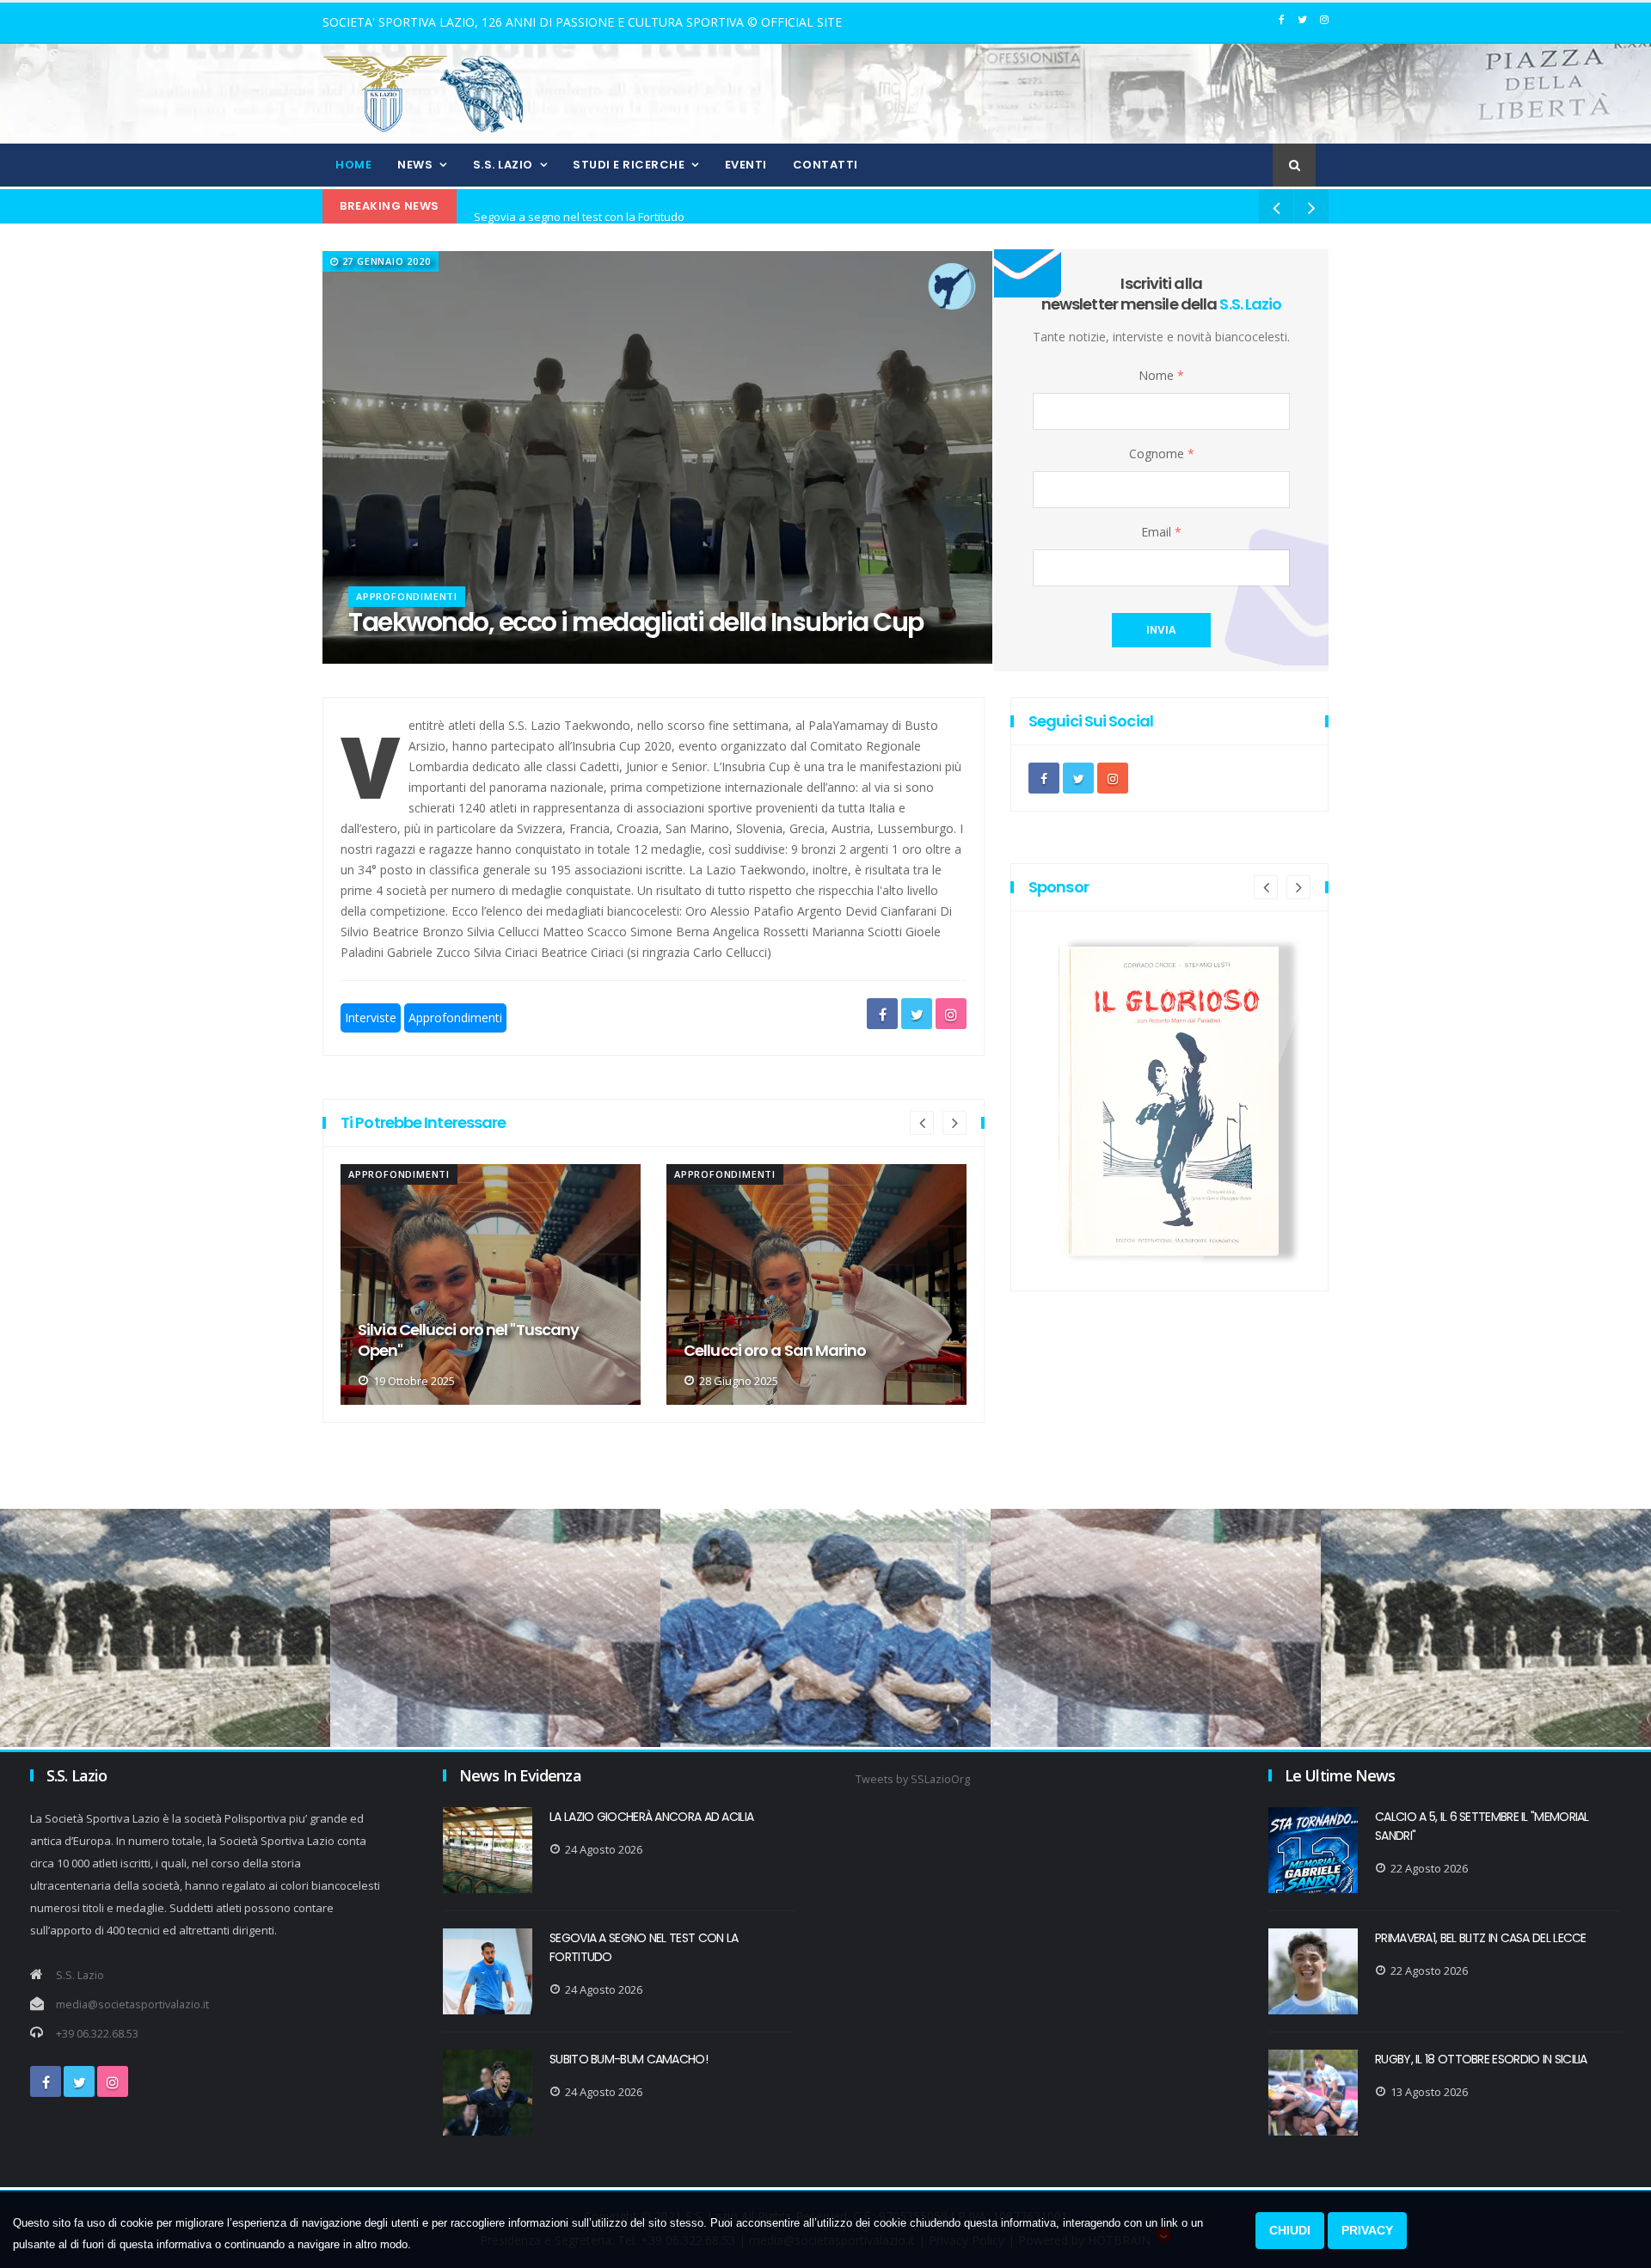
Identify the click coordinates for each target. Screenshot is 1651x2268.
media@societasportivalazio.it (132, 2004)
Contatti (825, 165)
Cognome (1162, 454)
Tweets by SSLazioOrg (913, 1779)
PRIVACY (1367, 2230)
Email (1161, 532)
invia (1161, 630)
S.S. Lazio (503, 165)
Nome (1161, 375)
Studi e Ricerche (629, 165)
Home (353, 165)
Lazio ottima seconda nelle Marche (810, 1351)
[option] (491, 1284)
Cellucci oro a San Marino (449, 1351)
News (415, 165)
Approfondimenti (407, 596)
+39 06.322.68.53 (97, 2034)
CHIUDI (1290, 2230)
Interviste (371, 1018)
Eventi (746, 165)
